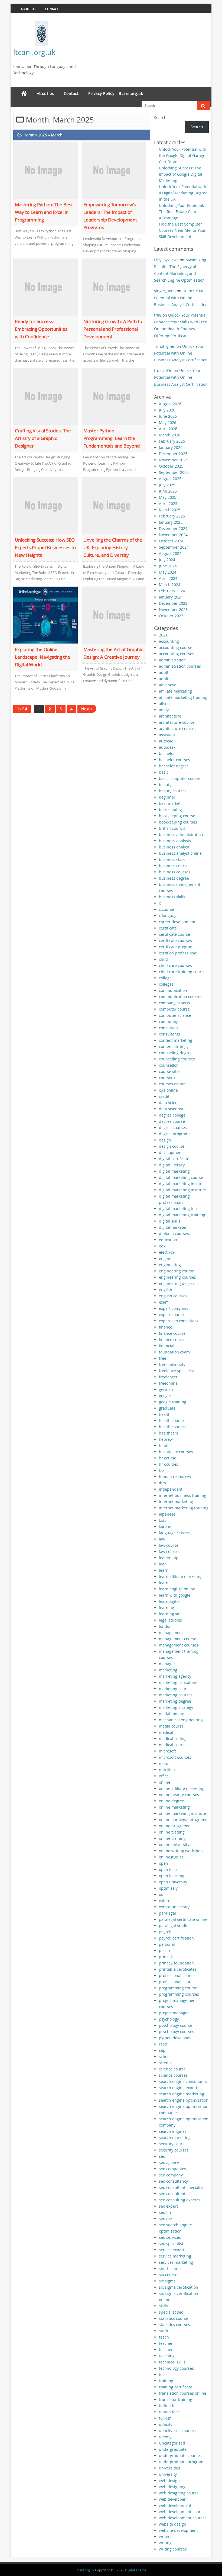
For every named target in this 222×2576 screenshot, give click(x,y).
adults (165, 679)
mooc (164, 1763)
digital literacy (172, 1165)
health (165, 1414)
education (168, 1240)
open (164, 1863)
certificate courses (175, 940)
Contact (52, 9)
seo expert (168, 2206)
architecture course (177, 722)
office (164, 1776)
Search (160, 118)
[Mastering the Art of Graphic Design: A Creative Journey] (114, 614)
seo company (171, 2175)
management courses (179, 1645)
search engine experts (179, 2088)
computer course (174, 1009)
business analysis (175, 841)
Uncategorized (172, 2443)
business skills (172, 897)
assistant (167, 735)
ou (161, 1894)
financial (167, 1346)
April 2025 (168, 504)
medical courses (174, 1745)
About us (28, 9)
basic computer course (180, 778)
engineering (170, 1265)
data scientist (171, 1109)
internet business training (183, 1495)
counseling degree (176, 1053)
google (165, 1396)
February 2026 (172, 441)
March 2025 (170, 510)
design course (172, 1146)
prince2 (166, 1957)
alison (164, 704)
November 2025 (173, 460)
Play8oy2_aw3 (166, 260)
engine (165, 1258)
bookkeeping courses (178, 822)
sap (162, 2050)
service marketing (175, 2256)
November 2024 (173, 535)
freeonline (168, 1383)
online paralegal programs (183, 1820)
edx (162, 1246)
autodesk (167, 747)
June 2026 (168, 416)
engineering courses (177, 1277)
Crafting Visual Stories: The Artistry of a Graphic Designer (43, 438)
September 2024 (174, 547)
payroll (165, 1932)
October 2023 (171, 616)
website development (178, 2530)
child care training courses (183, 972)
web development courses (183, 2518)
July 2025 (167, 485)
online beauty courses (179, 1795)
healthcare (169, 1433)
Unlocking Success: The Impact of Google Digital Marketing (181, 174)
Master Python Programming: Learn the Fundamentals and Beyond (112, 438)
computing (169, 1022)
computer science (175, 1015)
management (171, 1633)
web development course (182, 2512)
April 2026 (168, 429)
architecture (170, 716)
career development (177, 922)
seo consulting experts (179, 2200)
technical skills (172, 2362)
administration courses (180, 666)
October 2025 (171, 466)
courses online (172, 1084)
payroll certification (176, 1938)
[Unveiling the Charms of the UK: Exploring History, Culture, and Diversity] (114, 505)
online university (174, 1845)
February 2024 (172, 591)
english (166, 1290)
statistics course (174, 2318)
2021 (163, 635)
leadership (169, 1558)
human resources (175, 1477)
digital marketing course (181, 1177)
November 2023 (173, 610)
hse (162, 1470)
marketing (168, 1670)
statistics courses (174, 2325)
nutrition (167, 1770)
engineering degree (177, 1283)
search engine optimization (184, 2100)
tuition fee (168, 2406)
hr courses (169, 1464)
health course (171, 1421)
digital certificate (174, 1159)
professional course (177, 1975)
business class (172, 859)
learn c (165, 1583)
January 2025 (171, 522)
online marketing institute (182, 1813)
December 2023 (173, 603)
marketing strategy (176, 1707)
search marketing (175, 2138)
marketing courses (176, 1695)
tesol (163, 2374)
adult (164, 672)
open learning (172, 1876)
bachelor (167, 753)
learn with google (175, 1595)
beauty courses (173, 791)
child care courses (175, 965)
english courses (173, 1296)
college (165, 978)
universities (169, 2468)
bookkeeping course (177, 816)
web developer (172, 2499)
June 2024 (168, 566)
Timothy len (165, 346)
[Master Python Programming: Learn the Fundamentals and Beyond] (114, 396)
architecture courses (178, 729)
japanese (167, 1514)
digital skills (170, 1221)
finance (166, 1327)
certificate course (174, 934)
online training (172, 1838)
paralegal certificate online (183, 1919)
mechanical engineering (181, 1720)
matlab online (172, 1714)
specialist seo (171, 2312)
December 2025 (173, 454)
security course (173, 2144)
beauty (165, 785)
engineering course (177, 1271)
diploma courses (174, 1234)
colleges (166, 984)
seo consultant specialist (181, 2187)
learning (166, 1608)
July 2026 (167, 410)
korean (165, 1527)
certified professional (178, 953)
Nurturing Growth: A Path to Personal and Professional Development (113, 329)
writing (165, 2543)
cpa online (168, 1090)
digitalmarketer (173, 1227)
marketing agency (175, 1676)
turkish (165, 2418)
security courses (174, 2150)
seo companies (172, 2169)
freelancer (168, 1377)
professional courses (178, 1982)
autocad (166, 741)
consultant (169, 1028)
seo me (165, 2219)
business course (174, 866)
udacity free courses (177, 2431)
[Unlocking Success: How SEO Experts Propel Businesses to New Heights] (45, 505)
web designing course (179, 2493)
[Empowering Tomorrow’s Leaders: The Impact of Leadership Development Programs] (114, 170)
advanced (168, 685)
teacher (166, 2343)
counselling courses (177, 1059)
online (165, 1782)
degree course (172, 1121)
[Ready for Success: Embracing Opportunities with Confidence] (45, 287)
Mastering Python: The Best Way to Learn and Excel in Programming (44, 212)
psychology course (176, 2025)
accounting (169, 641)
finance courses (173, 1340)
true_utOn (163, 370)
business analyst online (180, 853)
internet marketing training (184, 1508)
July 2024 (167, 560)
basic (164, 772)
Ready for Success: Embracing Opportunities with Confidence (41, 329)
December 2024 (173, 528)
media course (171, 1726)
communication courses (181, 997)
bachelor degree (174, 766)
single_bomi (165, 291)
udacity (166, 2424)
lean (163, 1564)
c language (169, 916)
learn (164, 1570)
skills (163, 2306)
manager (167, 1664)
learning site (170, 1614)
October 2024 (171, 541)
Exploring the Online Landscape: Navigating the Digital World (43, 657)
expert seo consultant (179, 1321)
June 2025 (168, 491)
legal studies (170, 1620)
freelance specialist (177, 1371)
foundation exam (174, 1352)
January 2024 (171, 597)
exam (164, 1302)
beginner (167, 797)
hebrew (166, 1439)
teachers (167, 2350)
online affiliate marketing (182, 1788)
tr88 (158, 315)
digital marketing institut (181, 1184)
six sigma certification (179, 2287)
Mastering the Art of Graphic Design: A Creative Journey (113, 653)
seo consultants (173, 2194)
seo (162, 2156)
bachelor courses (174, 760)
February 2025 (172, 516)
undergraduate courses (180, 2456)
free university (172, 1364)
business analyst (174, 847)
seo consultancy (173, 2181)
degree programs (175, 1134)
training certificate (176, 2387)
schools (166, 2056)
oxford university (174, 1907)
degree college (172, 1115)
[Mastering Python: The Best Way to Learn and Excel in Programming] (45, 170)
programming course (178, 1988)
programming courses (179, 1994)
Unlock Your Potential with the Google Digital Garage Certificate (183, 155)
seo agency (169, 2162)
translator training (176, 2399)
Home (29, 135)
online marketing (174, 1807)
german (166, 1389)
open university (173, 1882)
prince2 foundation (176, 1963)
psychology (169, 2019)
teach (164, 2337)
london (165, 1626)
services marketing (176, 2262)
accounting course (176, 647)
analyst (165, 710)
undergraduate (173, 2449)
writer (164, 2537)
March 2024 (170, 585)
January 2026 (171, 447)
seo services (170, 2237)
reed (163, 2044)
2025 (43, 135)
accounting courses (177, 654)
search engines (173, 2131)
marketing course (175, 1689)
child (163, 959)
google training (173, 1402)
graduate (167, 1408)
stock (164, 2331)
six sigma (167, 2281)
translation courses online (183, 2393)
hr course (168, 1458)
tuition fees (169, 2412)
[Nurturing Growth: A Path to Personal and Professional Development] (114, 287)
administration (172, 660)
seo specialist (171, 2244)
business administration (181, 834)
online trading (172, 1832)
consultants (169, 1034)
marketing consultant (178, 1682)
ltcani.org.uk (34, 52)
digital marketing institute (182, 1190)
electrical (167, 1252)
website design (173, 2524)
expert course (171, 1315)
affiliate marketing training (183, 697)
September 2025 (174, 472)
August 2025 (170, 479)
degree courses (173, 1128)
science (166, 2063)
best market (170, 803)
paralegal (167, 1913)
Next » (87, 709)
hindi (164, 1445)
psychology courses (177, 2032)
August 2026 (170, 404)
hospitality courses (176, 1452)
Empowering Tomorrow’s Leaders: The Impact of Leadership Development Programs (110, 216)
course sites (170, 1071)
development (171, 1152)
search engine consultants (183, 2081)
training (166, 2381)
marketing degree (175, 1701)
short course (170, 2268)
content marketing (176, 1040)
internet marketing (176, 1502)
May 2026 (168, 422)
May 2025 (168, 497)
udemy (165, 2437)
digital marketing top (178, 1209)
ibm (162, 1483)
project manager (174, 2013)
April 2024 (168, 578)
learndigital (169, 1601)
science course (172, 2069)
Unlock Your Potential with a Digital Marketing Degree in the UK (183, 193)
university (168, 2474)
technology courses (176, 2368)
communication (173, 990)
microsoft (167, 1751)
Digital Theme (136, 2570)
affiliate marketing (175, 691)
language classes (174, 1533)
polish (164, 1951)
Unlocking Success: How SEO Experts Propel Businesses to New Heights (45, 547)
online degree (172, 1801)
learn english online (177, 1589)
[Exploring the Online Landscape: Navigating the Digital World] (45, 614)
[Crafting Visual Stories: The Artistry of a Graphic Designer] (45, 396)
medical (166, 1732)
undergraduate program (181, 2462)
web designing (172, 2487)
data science (170, 1103)
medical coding (173, 1739)
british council (172, 828)
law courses (170, 1551)
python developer (175, 2038)
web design (169, 2480)
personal (167, 1944)
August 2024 (170, 553)
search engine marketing (182, 2094)
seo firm (166, 2212)
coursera (167, 1078)
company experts (174, 1003)
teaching (167, 2356)
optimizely (168, 1888)
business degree (174, 878)
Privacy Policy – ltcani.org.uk (116, 93)
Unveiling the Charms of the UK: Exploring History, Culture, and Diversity (113, 547)
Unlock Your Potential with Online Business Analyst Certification (181, 298)
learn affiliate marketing (181, 1576)
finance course (172, 1333)
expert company (174, 1308)
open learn (169, 1869)
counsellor (168, 1065)
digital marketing (174, 1171)
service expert (172, 2250)
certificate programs (177, 947)
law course (169, 1545)
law (162, 1539)
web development (175, 2505)
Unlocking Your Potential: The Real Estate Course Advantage (182, 212)
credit (164, 1096)
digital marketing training (182, 1215)
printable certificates (178, 1969)
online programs (174, 1826)
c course (166, 909)
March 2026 (170, 435)
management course (178, 1639)
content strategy (174, 1046)
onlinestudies (171, 1857)
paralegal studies (175, 1926)
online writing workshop (181, 1851)
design (165, 1140)
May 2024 (168, 572)
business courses (175, 872)
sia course (168, 2275)
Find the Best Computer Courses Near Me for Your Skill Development (182, 230)
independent (171, 1489)
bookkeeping (170, 810)
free (163, 1358)
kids (163, 1520)
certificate (168, 928)
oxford (165, 1901)
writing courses (173, 2549)
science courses (173, 2075)
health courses (172, 1427)
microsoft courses (175, 1757)
